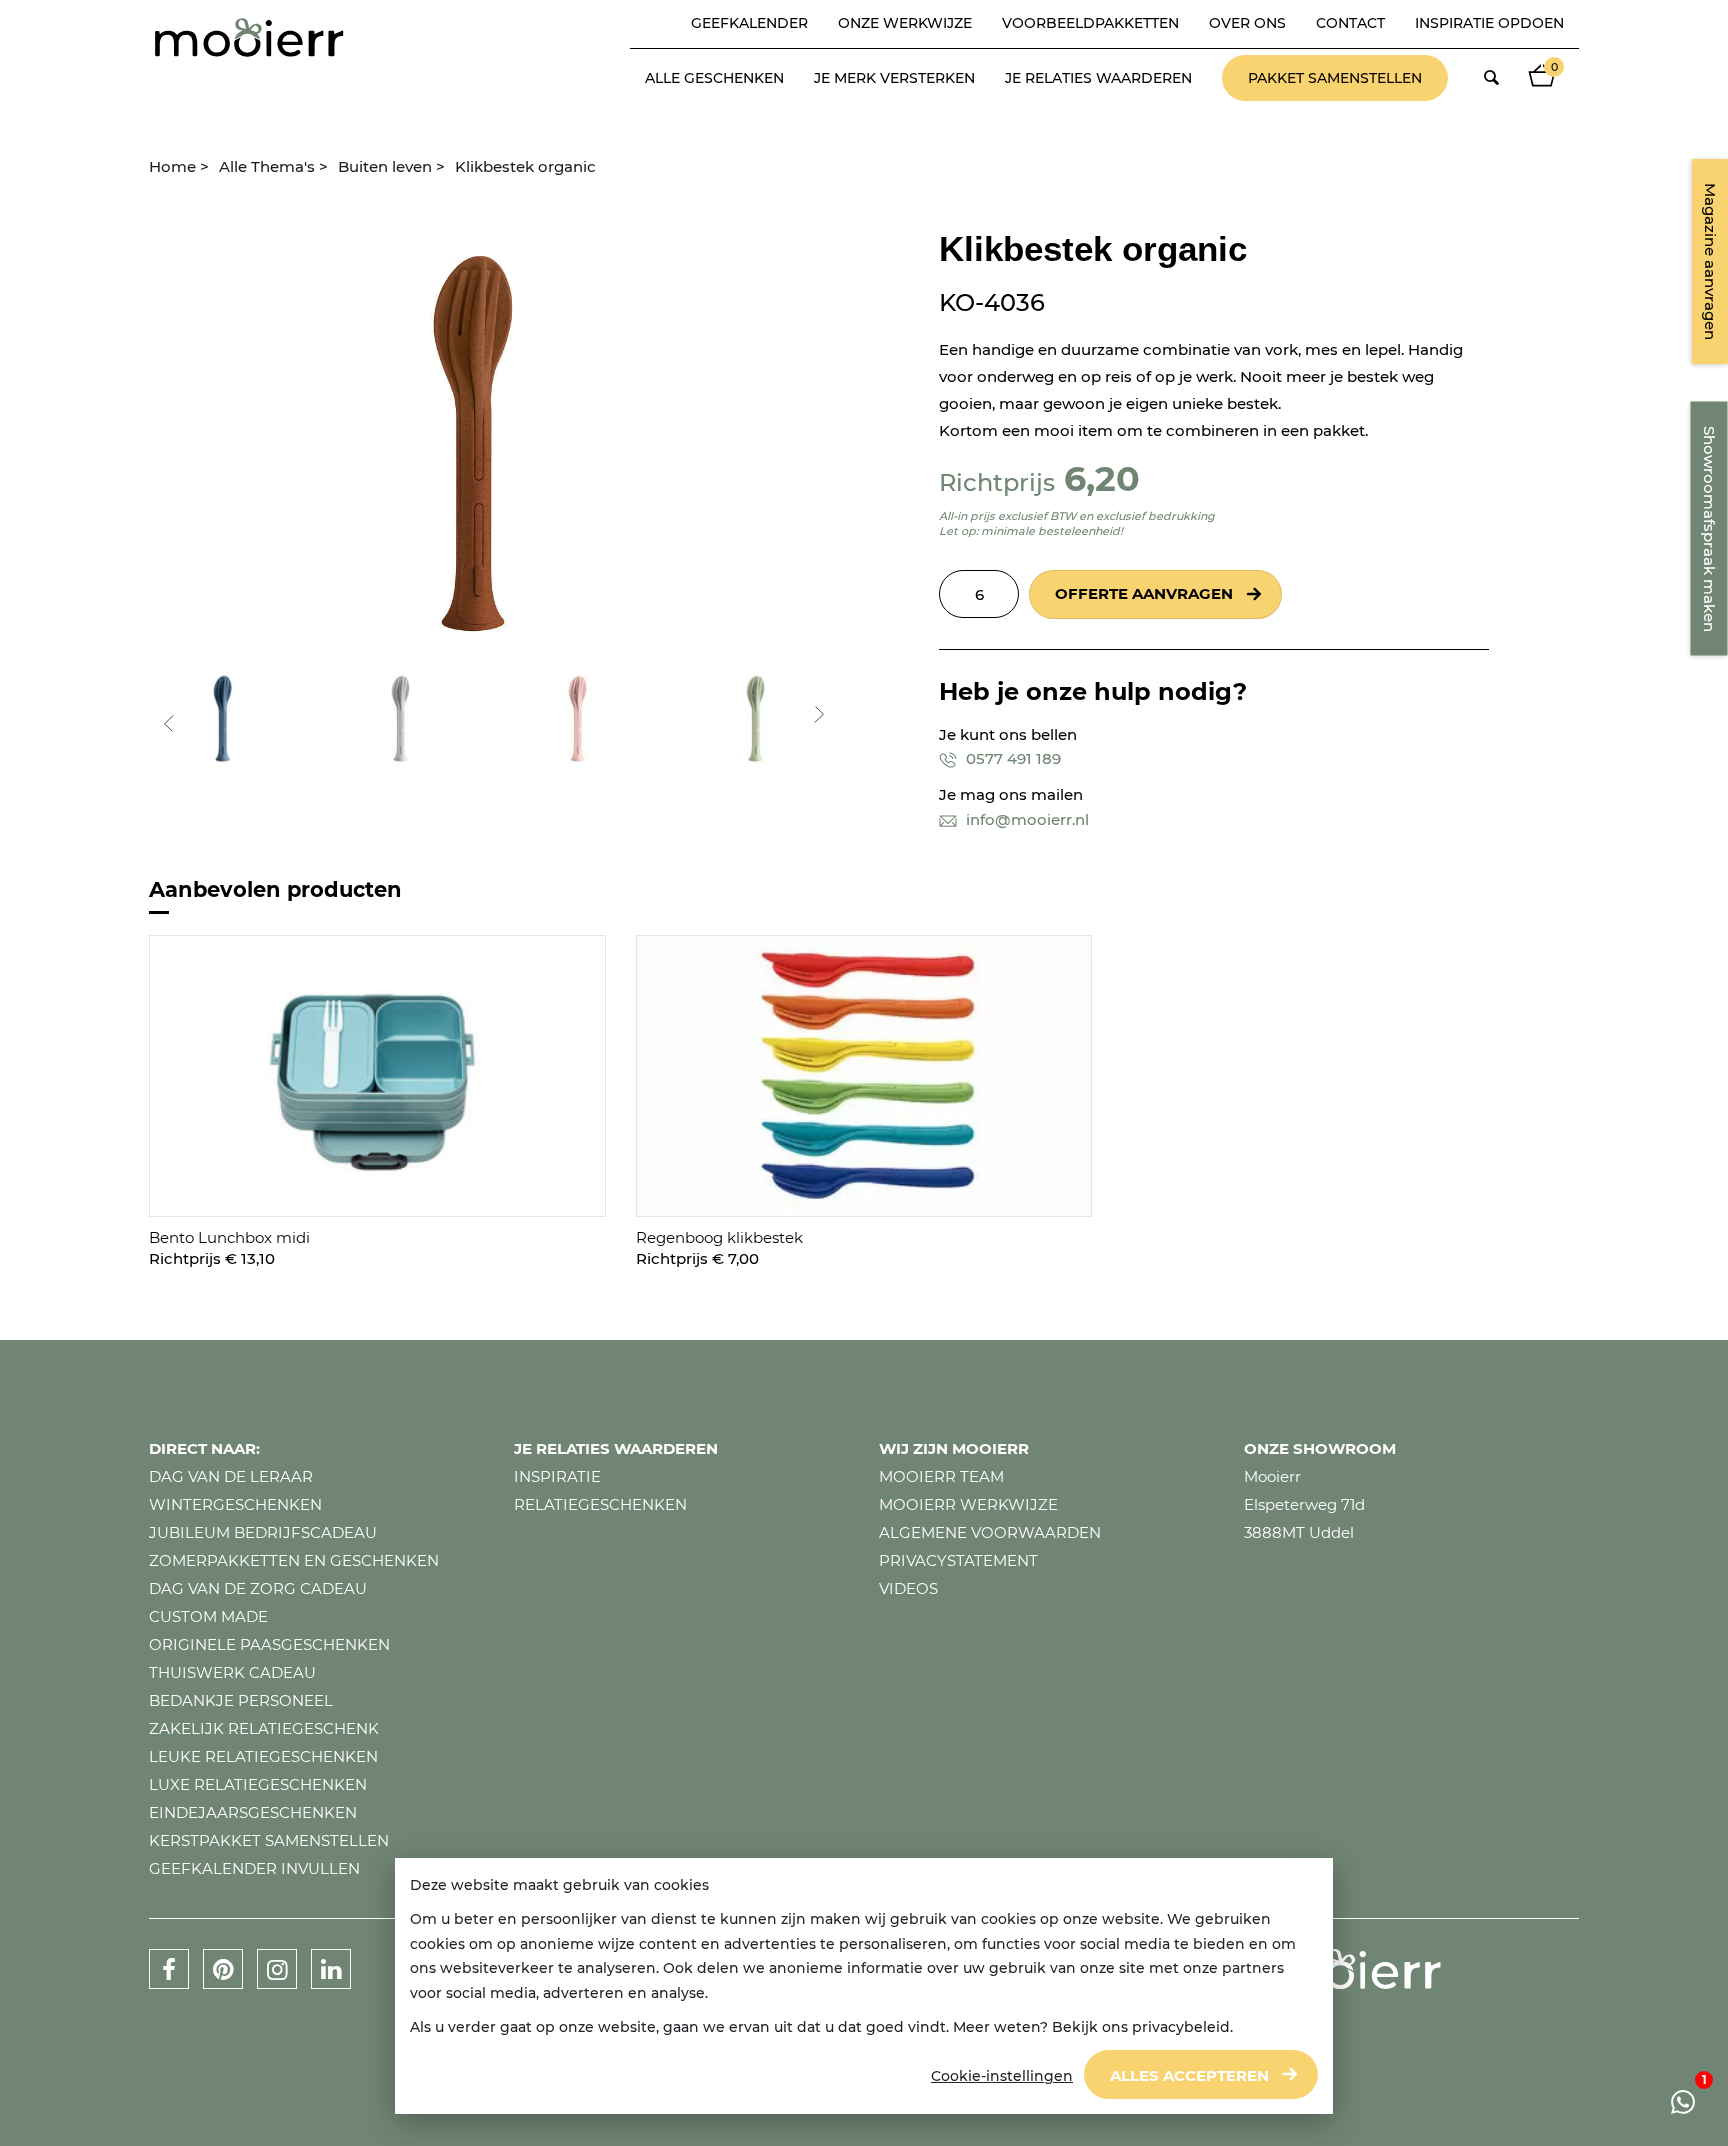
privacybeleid (1181, 2027)
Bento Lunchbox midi (229, 1237)
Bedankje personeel (241, 1700)
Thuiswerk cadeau (232, 1672)
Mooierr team (941, 1476)
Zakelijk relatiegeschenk (264, 1728)
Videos (908, 1588)
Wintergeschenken (235, 1504)
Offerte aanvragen (1144, 593)
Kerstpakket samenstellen (269, 1840)
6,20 (1102, 478)
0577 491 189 (1011, 758)
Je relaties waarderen (1098, 78)
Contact (1350, 23)
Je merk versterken (894, 78)
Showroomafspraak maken (1709, 529)
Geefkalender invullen (254, 1868)
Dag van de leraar (231, 1476)
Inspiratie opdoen (1489, 23)
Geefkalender (749, 23)
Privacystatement (958, 1560)
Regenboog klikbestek (719, 1237)
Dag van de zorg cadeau (258, 1588)
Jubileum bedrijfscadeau (263, 1532)
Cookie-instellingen (1002, 2076)
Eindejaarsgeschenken (253, 1812)
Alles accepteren (1189, 2075)
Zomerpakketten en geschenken (294, 1560)
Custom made (208, 1616)
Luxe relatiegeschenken (258, 1784)
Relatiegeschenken (600, 1504)
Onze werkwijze (905, 23)
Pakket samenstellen (1335, 78)
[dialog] (864, 1986)
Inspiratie (557, 1476)
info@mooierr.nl (1025, 819)
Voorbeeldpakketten (1090, 23)
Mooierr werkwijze (968, 1504)
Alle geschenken (714, 78)
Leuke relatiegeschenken (263, 1756)
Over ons (1247, 23)
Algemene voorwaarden (990, 1532)
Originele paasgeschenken (269, 1644)
